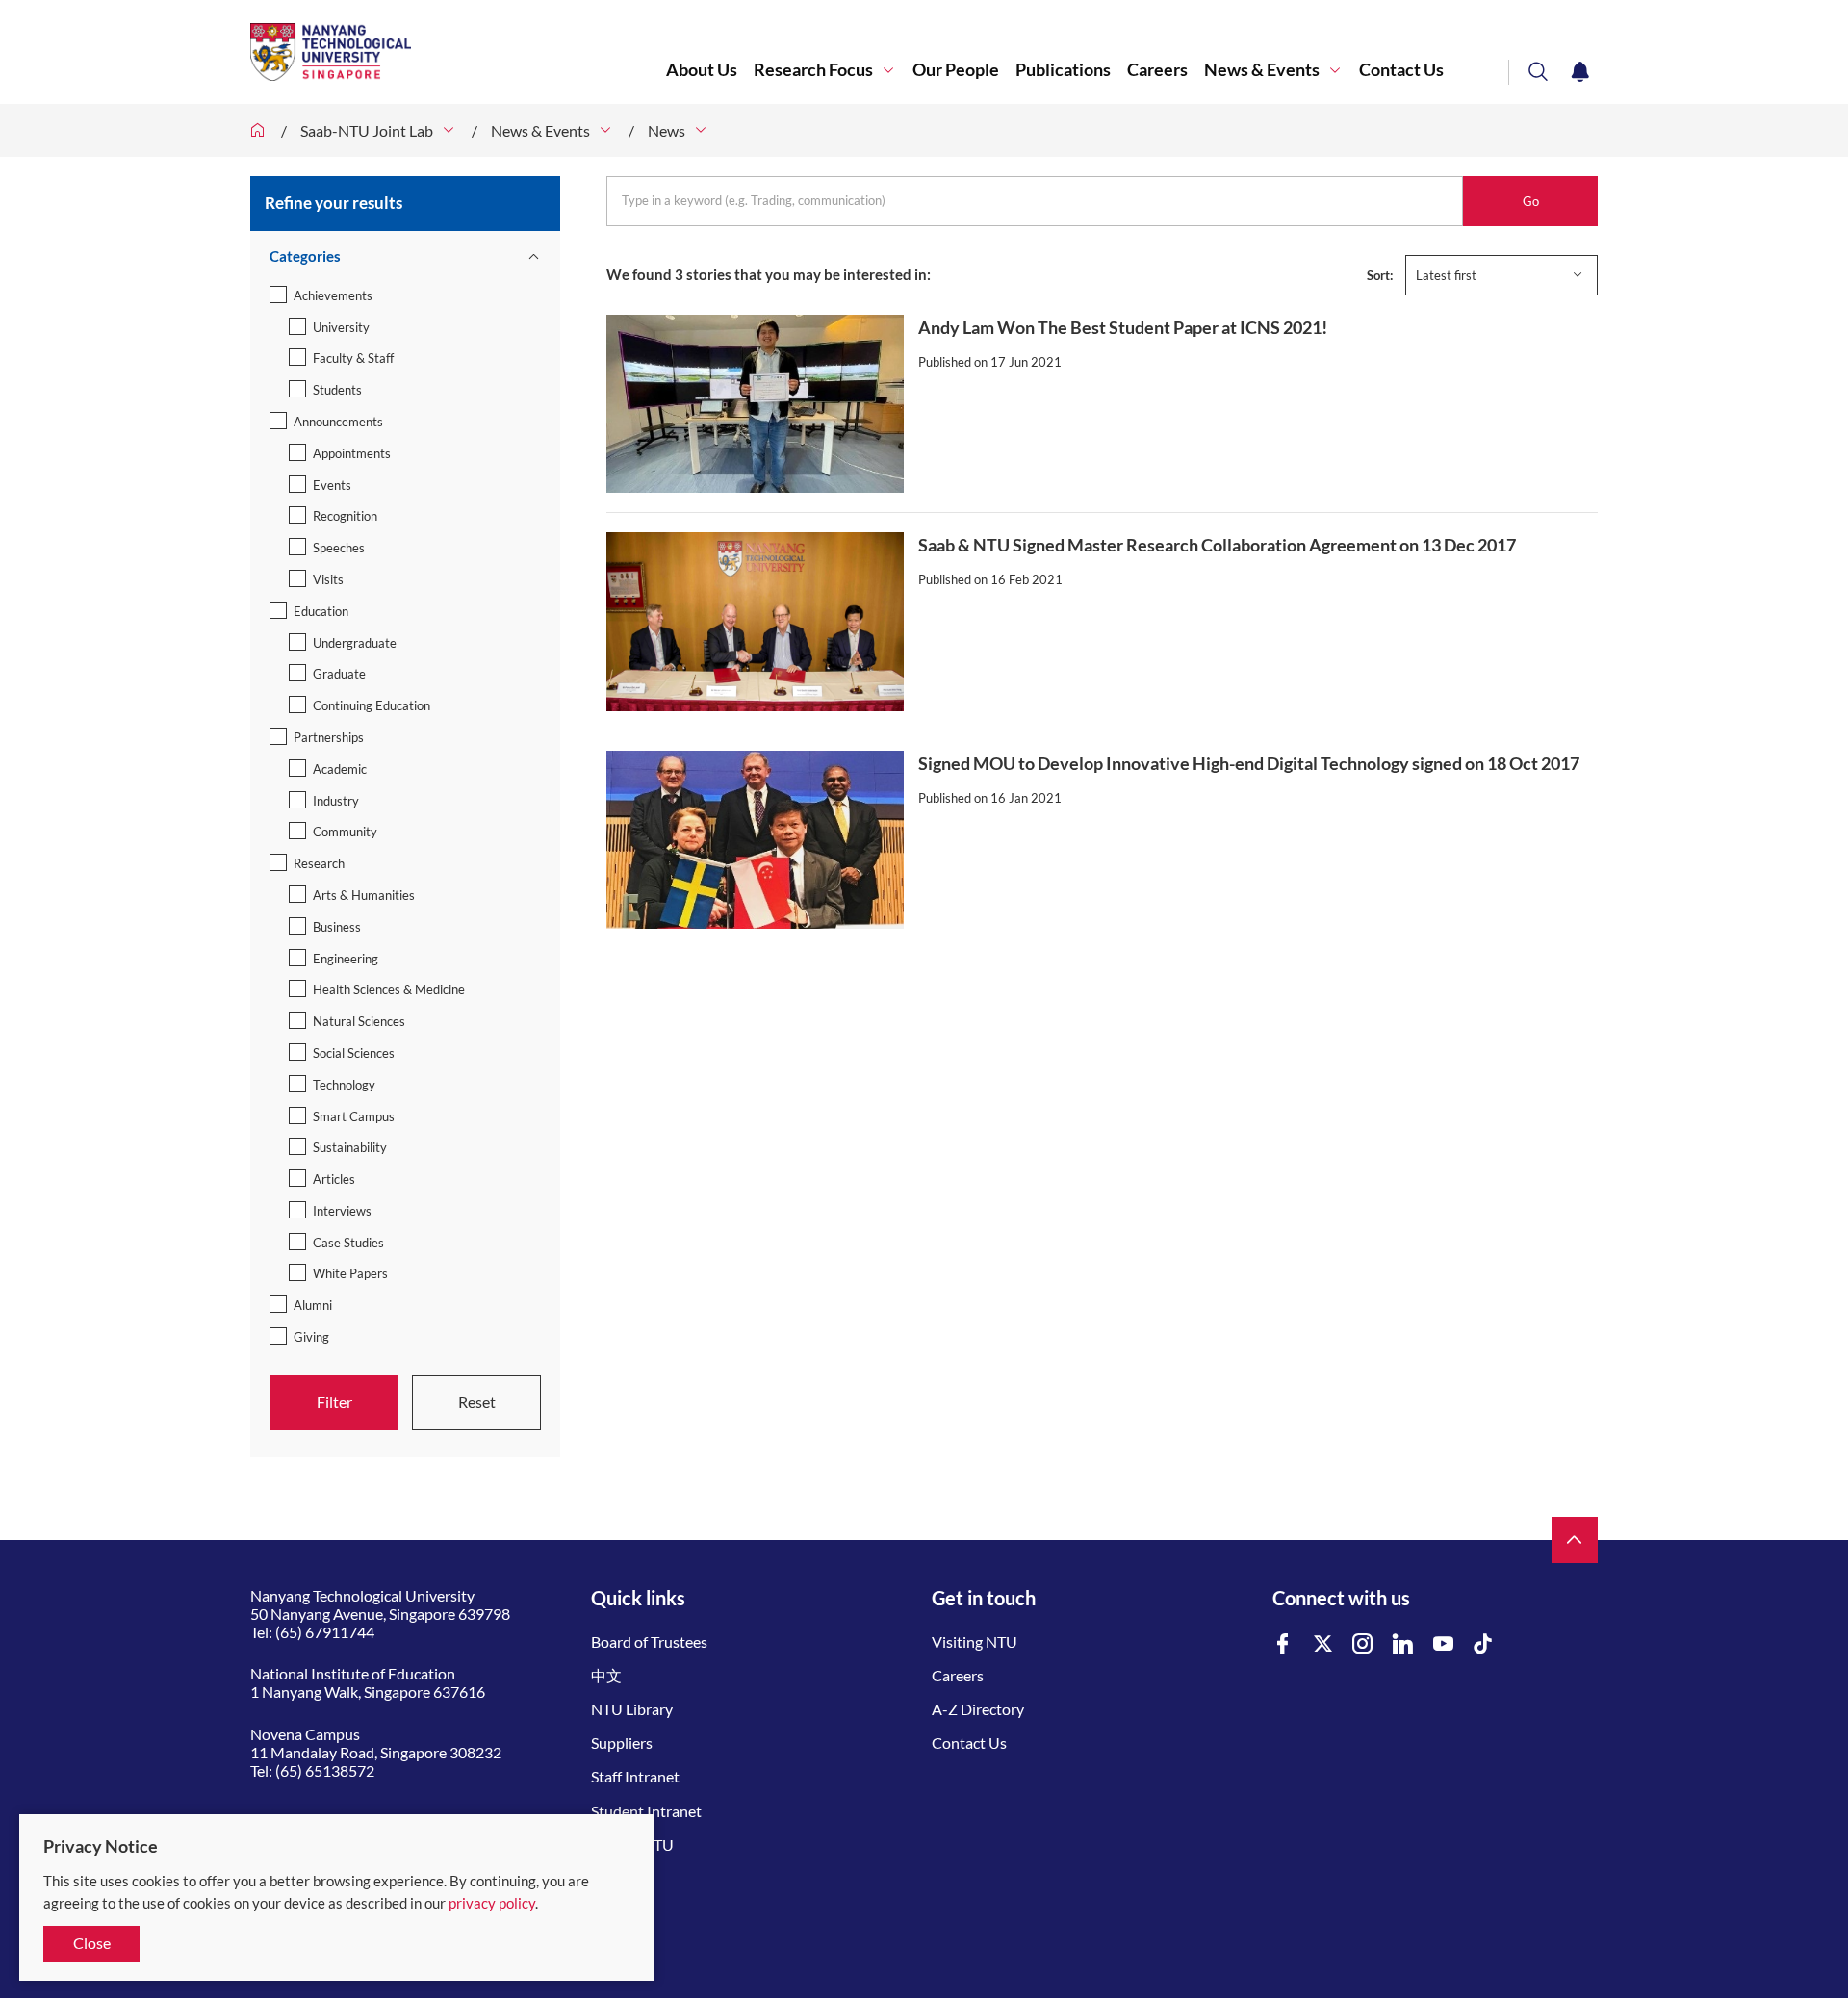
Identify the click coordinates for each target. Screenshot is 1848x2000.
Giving (311, 1337)
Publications (1063, 70)
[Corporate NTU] (258, 130)
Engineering (346, 959)
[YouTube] (1444, 1644)
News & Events (1262, 70)
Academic (340, 769)
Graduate (339, 674)
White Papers (350, 1273)
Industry (336, 801)
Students (337, 390)
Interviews (342, 1211)
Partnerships (329, 737)
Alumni (313, 1305)
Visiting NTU (975, 1641)
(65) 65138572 (325, 1770)
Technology (344, 1085)
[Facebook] (1283, 1644)
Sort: (1380, 275)
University (341, 327)
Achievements (333, 295)
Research (319, 863)
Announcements (338, 422)
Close (92, 1943)
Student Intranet (646, 1811)
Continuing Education (372, 705)
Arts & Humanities (364, 895)
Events (332, 485)
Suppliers (622, 1743)
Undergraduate (355, 643)
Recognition (345, 516)
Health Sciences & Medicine (389, 989)
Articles (334, 1179)
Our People (956, 70)
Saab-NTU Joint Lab (367, 130)
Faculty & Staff (353, 358)
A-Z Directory (978, 1709)
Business (337, 927)
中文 (606, 1675)
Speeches (339, 548)
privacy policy (492, 1903)
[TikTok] (1483, 1644)
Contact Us (1401, 70)
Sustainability (350, 1147)
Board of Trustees (649, 1641)
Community (345, 832)
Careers (1157, 70)
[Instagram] (1363, 1644)
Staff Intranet (635, 1776)
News (667, 130)
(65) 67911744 (325, 1632)
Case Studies (348, 1243)
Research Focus (813, 70)
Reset (477, 1402)
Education (321, 611)
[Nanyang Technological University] (458, 52)
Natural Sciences (359, 1021)
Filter (334, 1402)
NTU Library (632, 1709)
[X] (1323, 1644)
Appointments (352, 453)
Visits (328, 579)
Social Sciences (354, 1053)
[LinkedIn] (1403, 1644)
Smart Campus (354, 1116)
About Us (702, 70)
